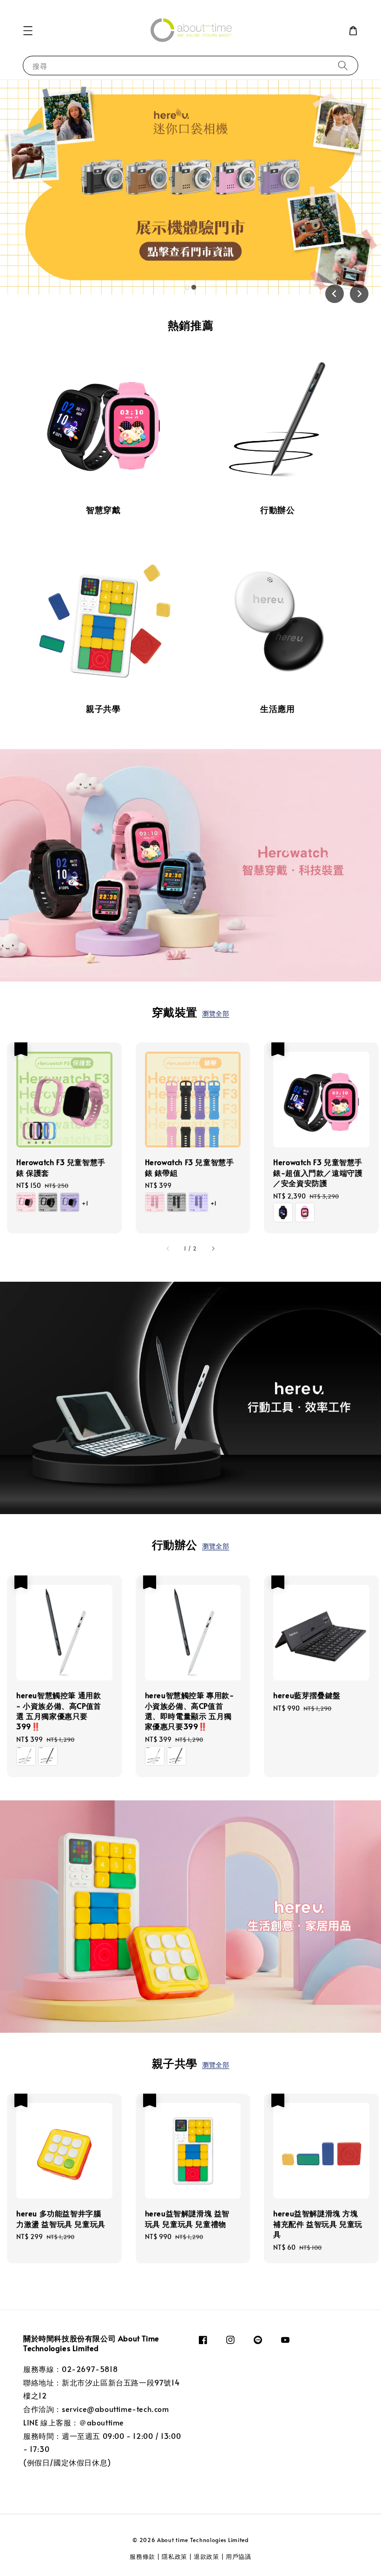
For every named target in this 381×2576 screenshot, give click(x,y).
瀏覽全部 (216, 1013)
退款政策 (207, 2556)
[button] (28, 31)
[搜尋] (343, 65)
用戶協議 (239, 2556)
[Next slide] (359, 294)
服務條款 (143, 2556)
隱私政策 (174, 2556)
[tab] (187, 287)
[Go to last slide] (335, 294)
